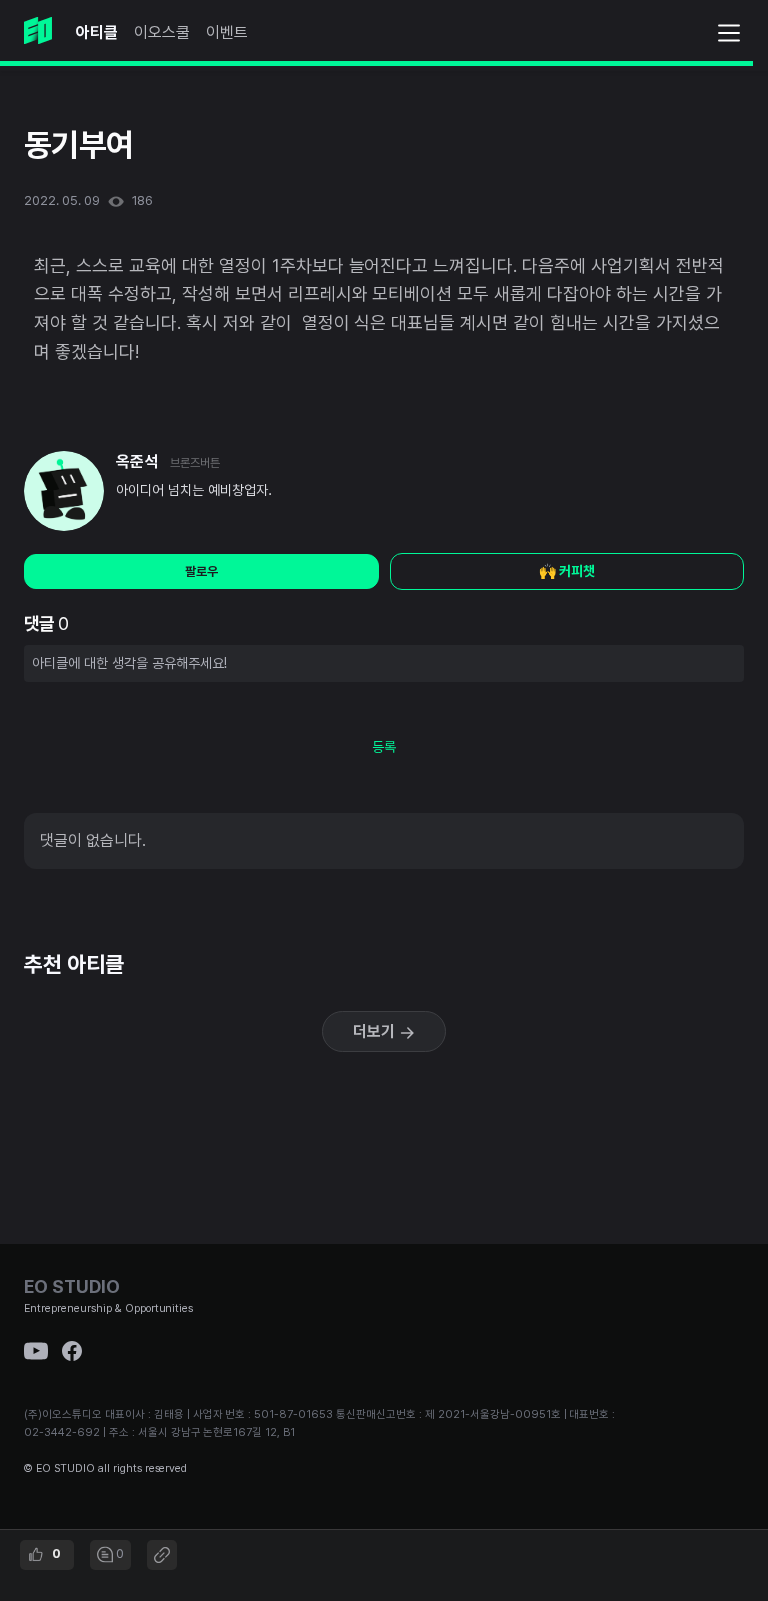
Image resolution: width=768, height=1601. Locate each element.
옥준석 (137, 461)
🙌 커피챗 (567, 571)
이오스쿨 (162, 32)
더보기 (376, 1031)
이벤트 (227, 32)
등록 (384, 747)
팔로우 (201, 571)
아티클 (97, 32)
